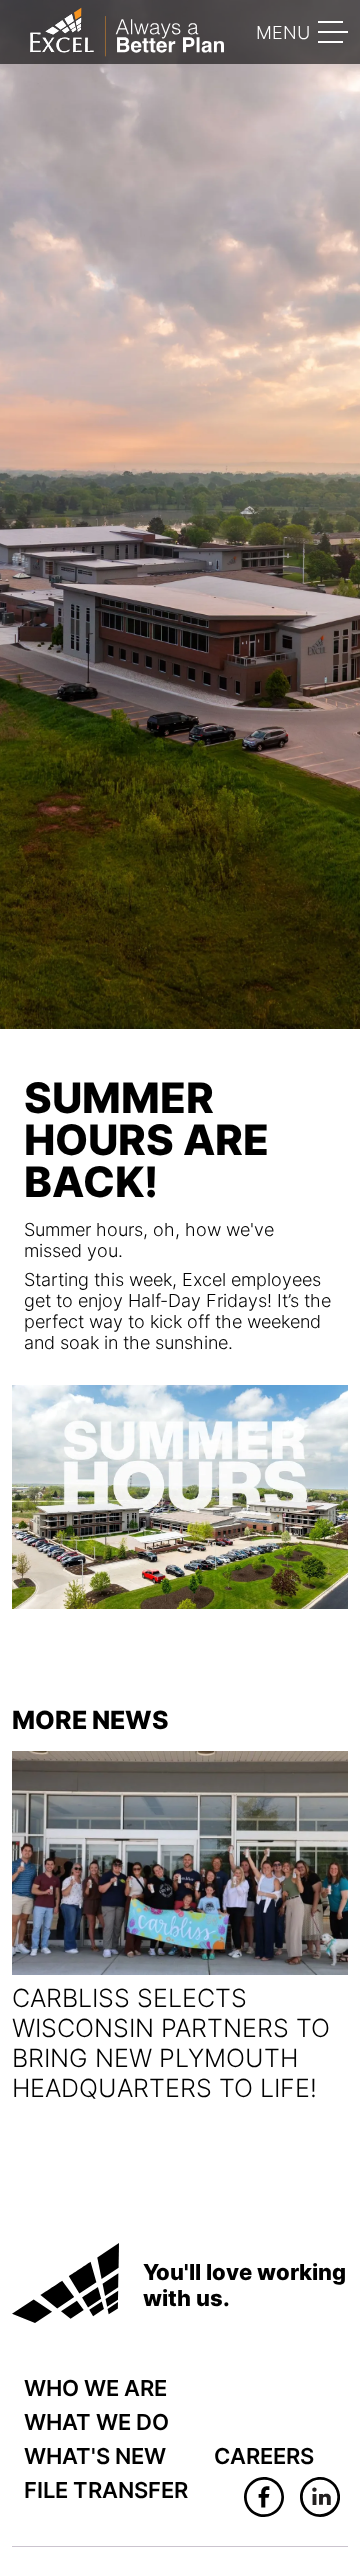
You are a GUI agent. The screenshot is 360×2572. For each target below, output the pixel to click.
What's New (95, 2456)
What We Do (96, 2422)
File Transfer (106, 2490)
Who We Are (95, 2388)
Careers (264, 2456)
